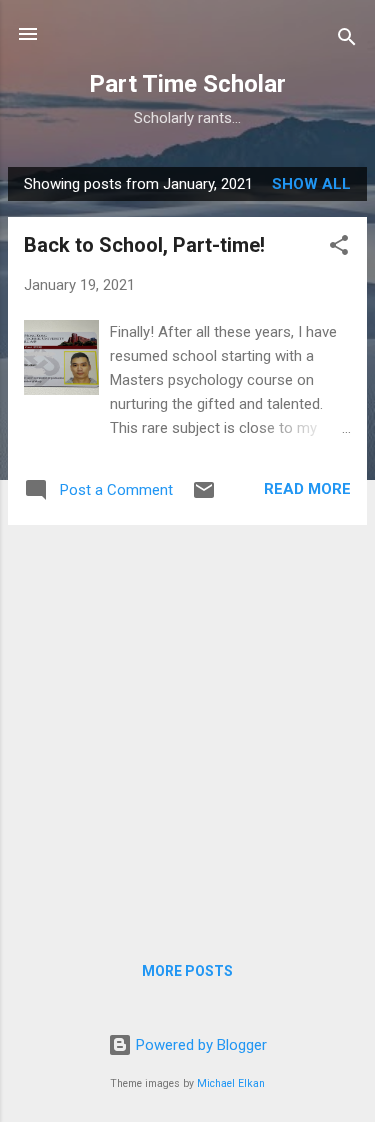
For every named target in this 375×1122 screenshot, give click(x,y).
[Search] (347, 40)
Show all (311, 184)
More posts (187, 971)
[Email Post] (204, 497)
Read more (307, 489)
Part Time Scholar (187, 84)
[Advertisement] (187, 728)
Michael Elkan (231, 1083)
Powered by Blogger (199, 1045)
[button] (339, 248)
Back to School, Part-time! (144, 245)
